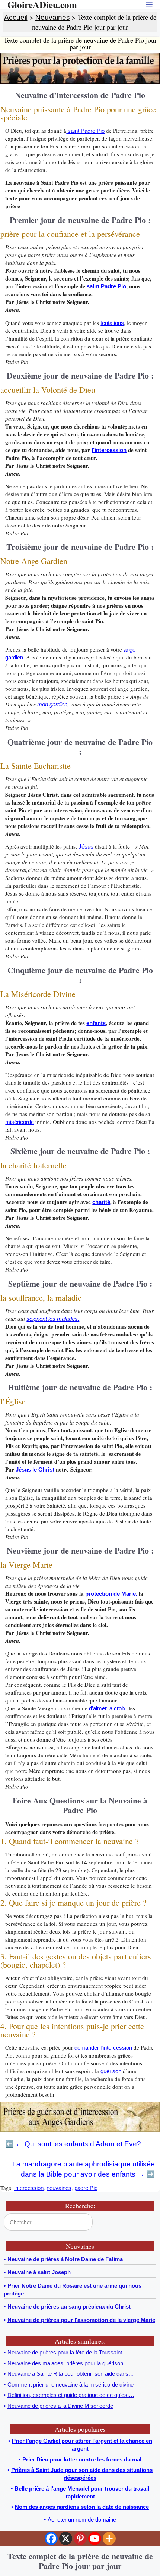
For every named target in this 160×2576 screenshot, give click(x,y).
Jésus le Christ (35, 1469)
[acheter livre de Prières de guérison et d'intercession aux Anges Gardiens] (80, 2130)
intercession (29, 2188)
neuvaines (59, 2188)
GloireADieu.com (42, 5)
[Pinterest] (80, 2539)
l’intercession (109, 450)
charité (101, 1202)
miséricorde (20, 1122)
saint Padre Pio (85, 131)
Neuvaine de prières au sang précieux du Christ (69, 2307)
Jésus (85, 847)
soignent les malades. (53, 1319)
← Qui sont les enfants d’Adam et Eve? (78, 2144)
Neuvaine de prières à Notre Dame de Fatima (65, 2259)
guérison (111, 2071)
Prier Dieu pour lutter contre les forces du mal (82, 2459)
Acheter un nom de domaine (82, 2519)
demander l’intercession (103, 2048)
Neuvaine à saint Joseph (39, 2272)
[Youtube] (95, 2539)
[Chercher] (149, 2222)
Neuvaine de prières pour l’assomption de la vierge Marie (81, 2320)
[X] (66, 2539)
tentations (112, 323)
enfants (96, 1023)
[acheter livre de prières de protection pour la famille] (80, 82)
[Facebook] (51, 2539)
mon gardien (52, 704)
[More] (109, 2539)
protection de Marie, (111, 1594)
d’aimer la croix (107, 1708)
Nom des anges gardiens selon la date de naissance (82, 2507)
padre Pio (86, 2188)
